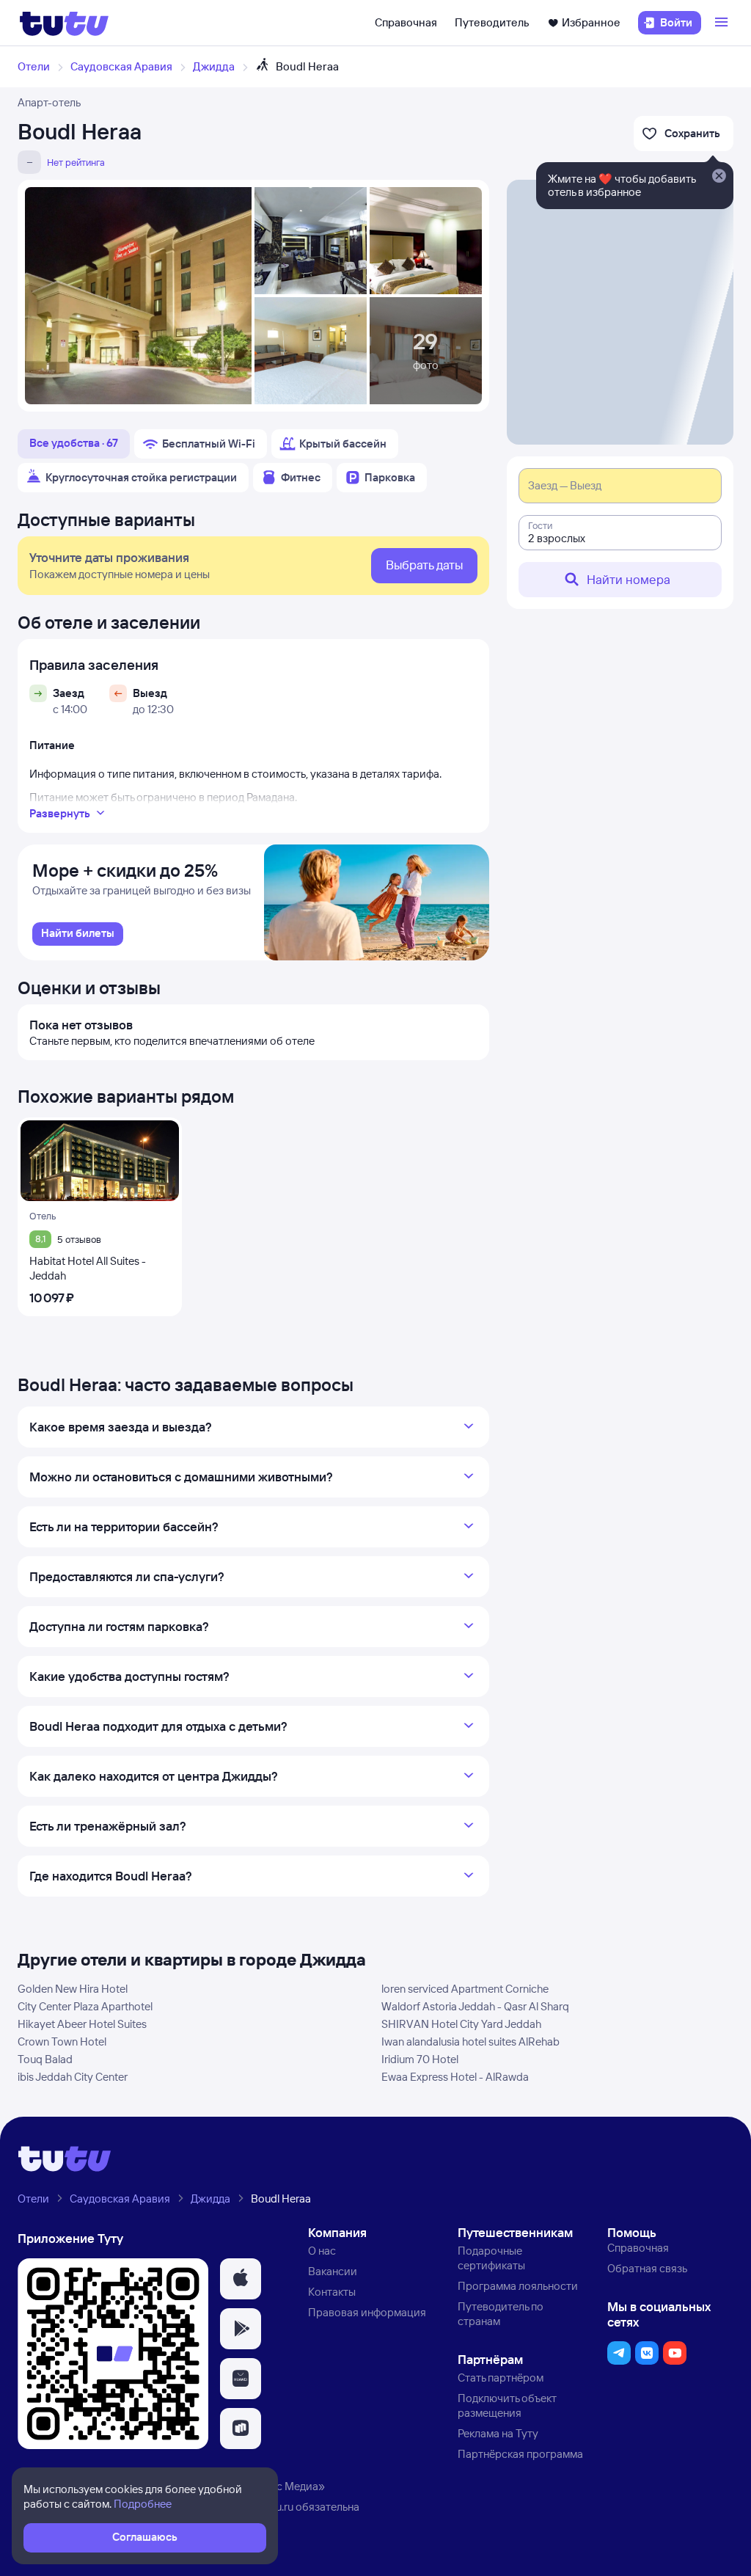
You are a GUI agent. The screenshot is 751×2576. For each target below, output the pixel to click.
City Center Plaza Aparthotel (85, 2006)
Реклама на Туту (498, 2433)
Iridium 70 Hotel (420, 2059)
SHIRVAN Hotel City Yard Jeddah (461, 2024)
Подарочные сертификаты (491, 2258)
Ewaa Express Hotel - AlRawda (455, 2077)
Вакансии (333, 2271)
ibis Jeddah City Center (73, 2077)
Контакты (332, 2292)
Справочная (406, 22)
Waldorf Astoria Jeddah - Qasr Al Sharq (475, 2006)
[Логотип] (64, 23)
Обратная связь (647, 2268)
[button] (241, 2279)
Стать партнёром (501, 2378)
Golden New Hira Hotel (73, 1989)
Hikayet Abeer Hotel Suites (82, 2024)
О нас (322, 2251)
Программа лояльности (518, 2286)
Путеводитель (492, 22)
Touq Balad (45, 2059)
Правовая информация (367, 2312)
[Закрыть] (719, 177)
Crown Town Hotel (62, 2042)
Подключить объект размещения (507, 2405)
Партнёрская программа (520, 2454)
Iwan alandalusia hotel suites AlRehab (470, 2042)
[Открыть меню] (723, 23)
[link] (78, 934)
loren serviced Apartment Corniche (465, 1989)
